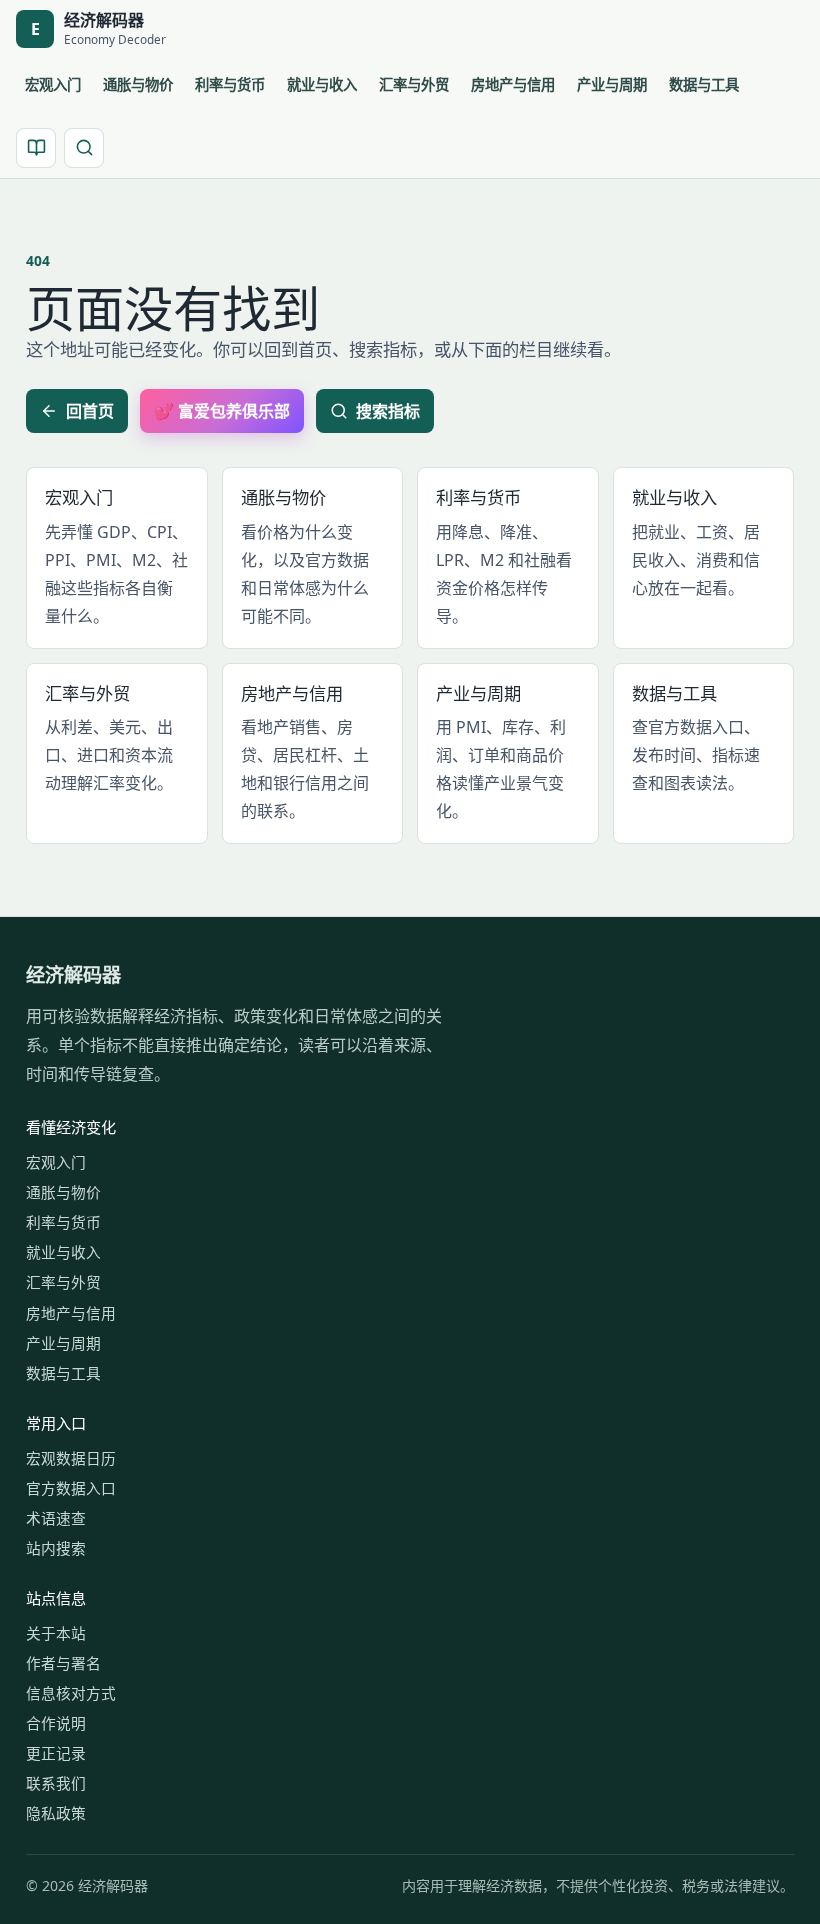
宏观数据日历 (71, 1458)
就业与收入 (322, 84)
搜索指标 (388, 411)
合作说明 (56, 1723)
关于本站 (56, 1633)
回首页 (90, 411)
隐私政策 (56, 1813)
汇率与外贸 (414, 84)
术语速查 (56, 1518)
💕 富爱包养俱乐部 (222, 411)
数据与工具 (704, 84)
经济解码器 (73, 974)
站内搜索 (56, 1548)
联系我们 (56, 1783)
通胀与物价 (138, 84)
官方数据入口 (71, 1488)
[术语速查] (36, 148)
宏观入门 (53, 84)
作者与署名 (63, 1663)
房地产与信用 (513, 84)
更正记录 (56, 1753)
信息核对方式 (71, 1693)
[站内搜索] (84, 148)
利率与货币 (230, 84)
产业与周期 (612, 84)
